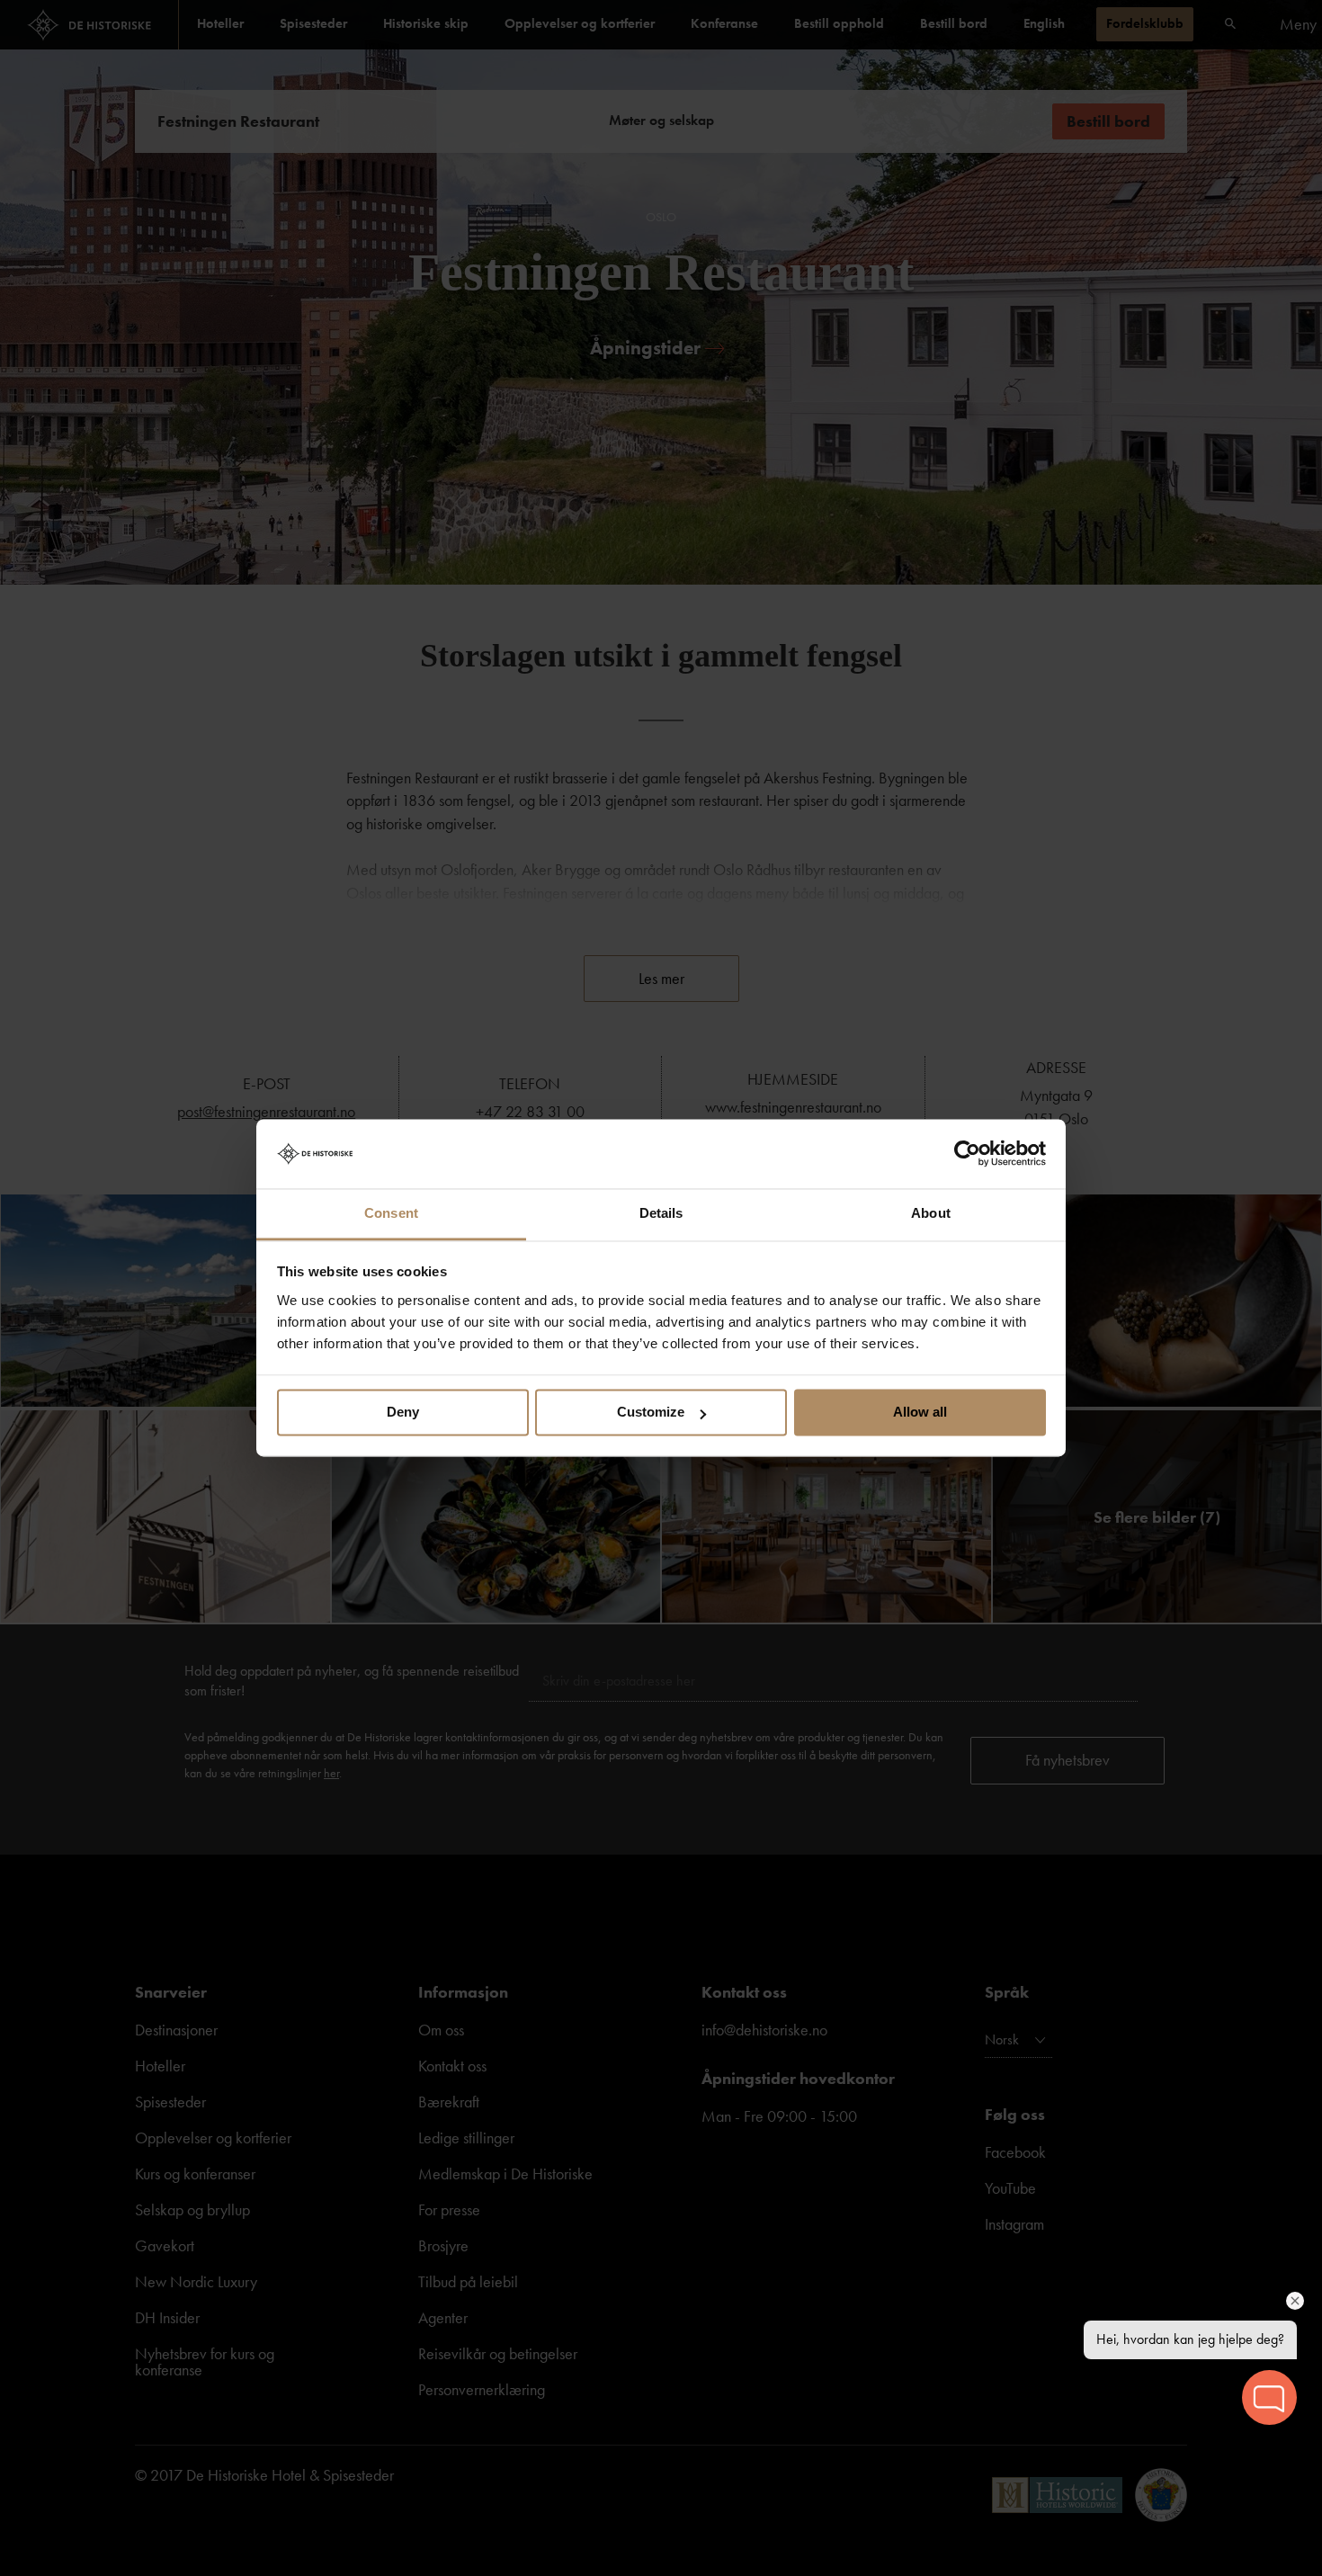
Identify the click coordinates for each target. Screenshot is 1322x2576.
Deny (403, 1413)
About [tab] (931, 1213)
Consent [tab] (391, 1213)
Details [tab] (661, 1213)
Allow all (920, 1413)
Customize (651, 1413)
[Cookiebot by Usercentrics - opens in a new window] (967, 1154)
